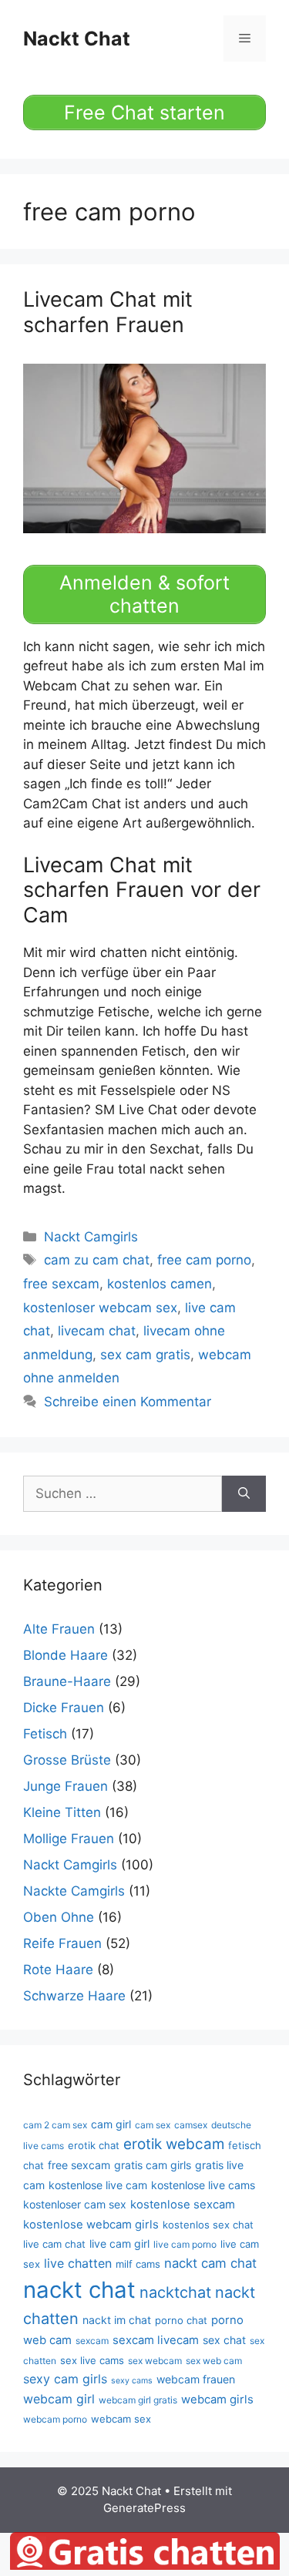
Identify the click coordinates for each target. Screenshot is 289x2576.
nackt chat (79, 2290)
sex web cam (214, 2361)
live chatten (78, 2263)
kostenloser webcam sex (100, 1308)
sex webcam (155, 2361)
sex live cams (92, 2360)
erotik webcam (174, 2144)
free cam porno (204, 1260)
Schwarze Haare (74, 1996)
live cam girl (119, 2244)
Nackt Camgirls (91, 1237)
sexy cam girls (65, 2379)
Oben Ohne (59, 1917)
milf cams (138, 2264)
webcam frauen (196, 2379)
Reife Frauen (62, 1943)
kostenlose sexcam (183, 2205)
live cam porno (185, 2244)
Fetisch (45, 1734)
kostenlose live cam (98, 2185)
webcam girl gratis (138, 2400)
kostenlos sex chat (208, 2225)
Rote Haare (58, 1970)
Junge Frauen (66, 1786)
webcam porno (55, 2419)
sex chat (224, 2340)
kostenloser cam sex (75, 2204)
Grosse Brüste (67, 1760)
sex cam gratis (145, 1355)
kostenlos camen (160, 1284)
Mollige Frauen (69, 1839)
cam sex (153, 2125)
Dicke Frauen (64, 1708)
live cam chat (54, 2244)
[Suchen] (244, 1494)
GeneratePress (144, 2508)
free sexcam (61, 1284)
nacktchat (175, 2292)
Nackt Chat (77, 39)
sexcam (92, 2341)
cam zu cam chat (97, 1260)
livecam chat (97, 1331)
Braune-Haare (67, 1681)
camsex (191, 2125)
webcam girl (59, 2399)
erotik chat (94, 2145)
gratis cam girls (153, 2165)
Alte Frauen (59, 1629)
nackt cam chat (210, 2263)
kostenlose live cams (203, 2185)
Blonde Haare (66, 1655)
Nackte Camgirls (74, 1891)
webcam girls (217, 2400)
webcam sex (121, 2419)
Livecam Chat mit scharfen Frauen (108, 312)
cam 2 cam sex (55, 2125)
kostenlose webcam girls (91, 2225)
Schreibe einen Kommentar (128, 1402)
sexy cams (132, 2381)
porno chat (181, 2320)
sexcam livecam (156, 2340)
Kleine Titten (62, 1812)
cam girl (111, 2124)
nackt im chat (117, 2320)
